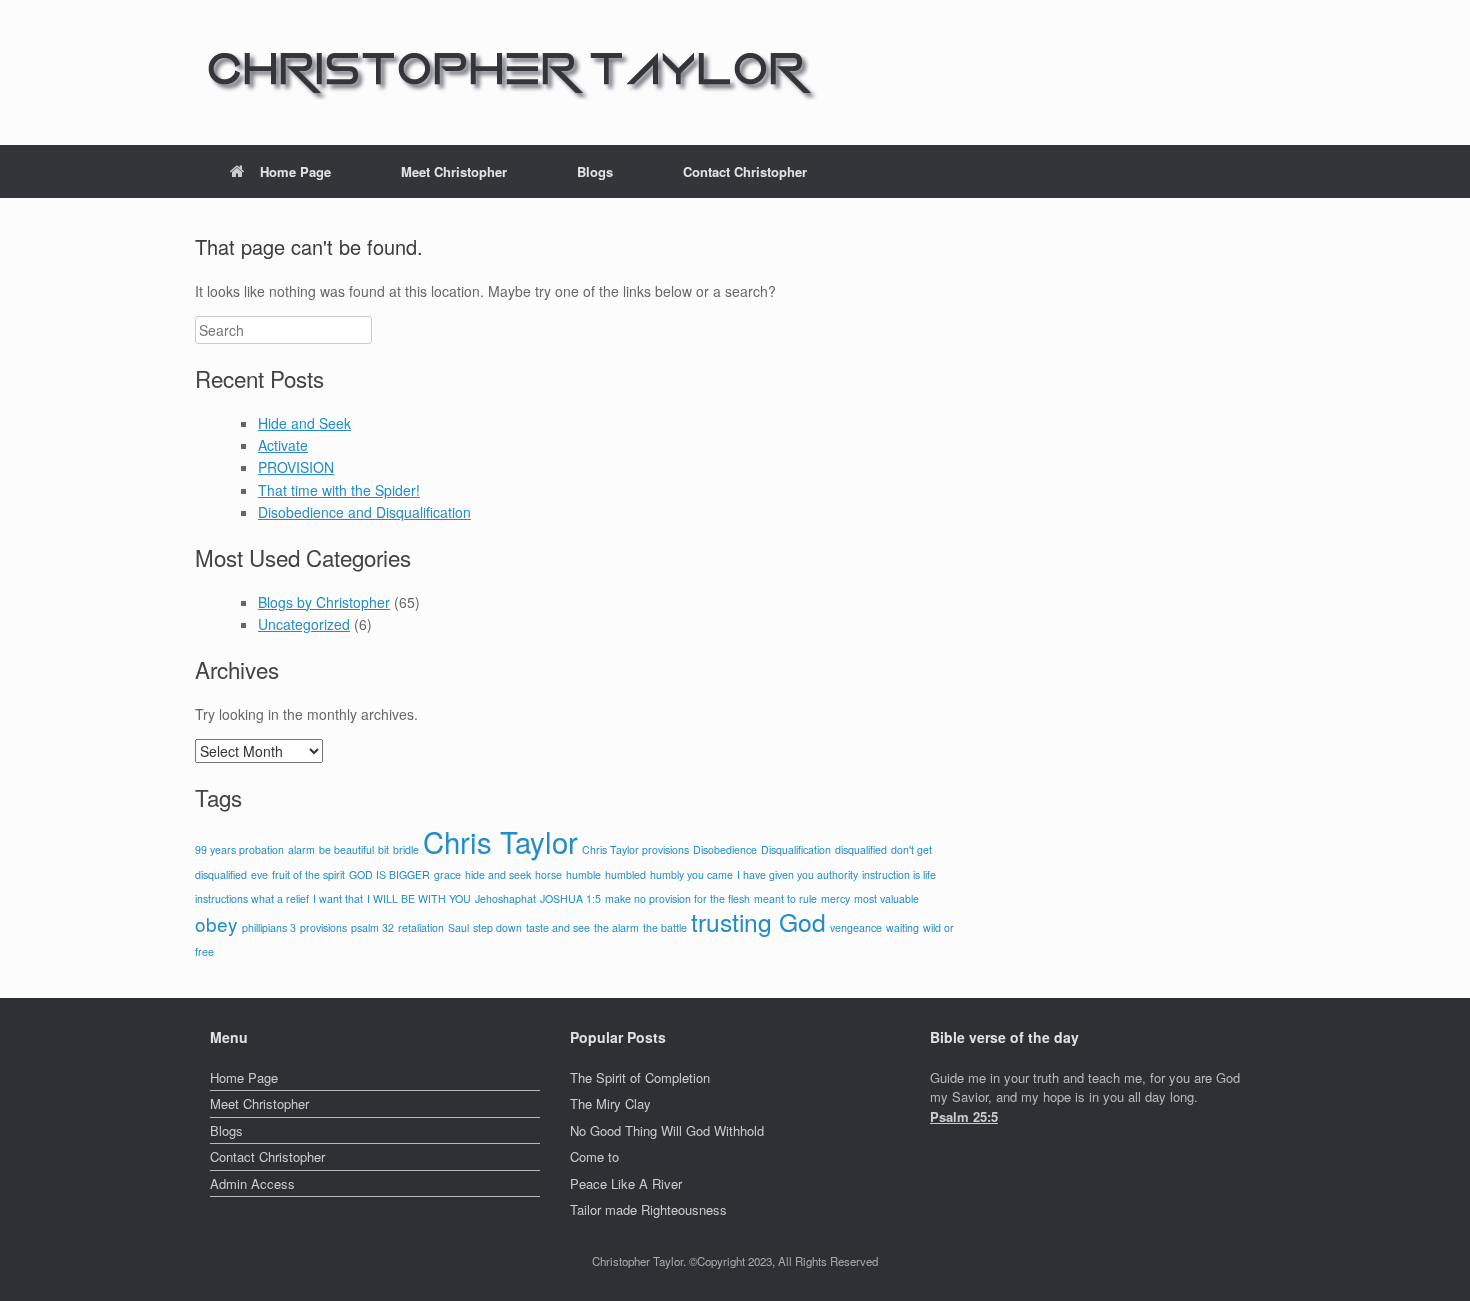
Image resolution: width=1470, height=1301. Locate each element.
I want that (338, 898)
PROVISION (296, 467)
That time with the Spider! (339, 490)
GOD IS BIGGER (389, 874)
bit (383, 849)
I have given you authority (797, 874)
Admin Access (252, 1183)
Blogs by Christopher (324, 602)
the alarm (616, 927)
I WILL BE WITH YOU (419, 898)
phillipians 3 (269, 927)
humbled (625, 874)
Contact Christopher (745, 171)
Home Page (295, 171)
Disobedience (725, 849)
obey (216, 923)
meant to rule (785, 898)
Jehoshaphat (505, 898)
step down (497, 927)
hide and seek (498, 874)
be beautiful (346, 849)
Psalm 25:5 (964, 1116)
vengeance (856, 927)
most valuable (886, 898)
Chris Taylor (500, 841)
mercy (835, 898)
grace (447, 874)
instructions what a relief (252, 898)
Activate (283, 445)
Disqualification (796, 849)
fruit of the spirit (308, 874)
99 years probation (239, 849)
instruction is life (899, 874)
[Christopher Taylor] (507, 72)
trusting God (758, 921)
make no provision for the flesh (677, 898)
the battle (665, 927)
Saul (458, 927)
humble (583, 874)
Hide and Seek (304, 423)
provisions (323, 927)
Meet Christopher (454, 171)
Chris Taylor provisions (635, 849)
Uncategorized (304, 624)
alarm (301, 849)
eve (259, 874)
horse (548, 874)
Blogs (595, 171)
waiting (902, 927)
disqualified (861, 849)
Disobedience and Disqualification (364, 512)
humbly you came (691, 874)
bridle (406, 849)
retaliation (421, 927)
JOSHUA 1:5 (570, 898)
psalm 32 (372, 927)
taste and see (558, 927)
